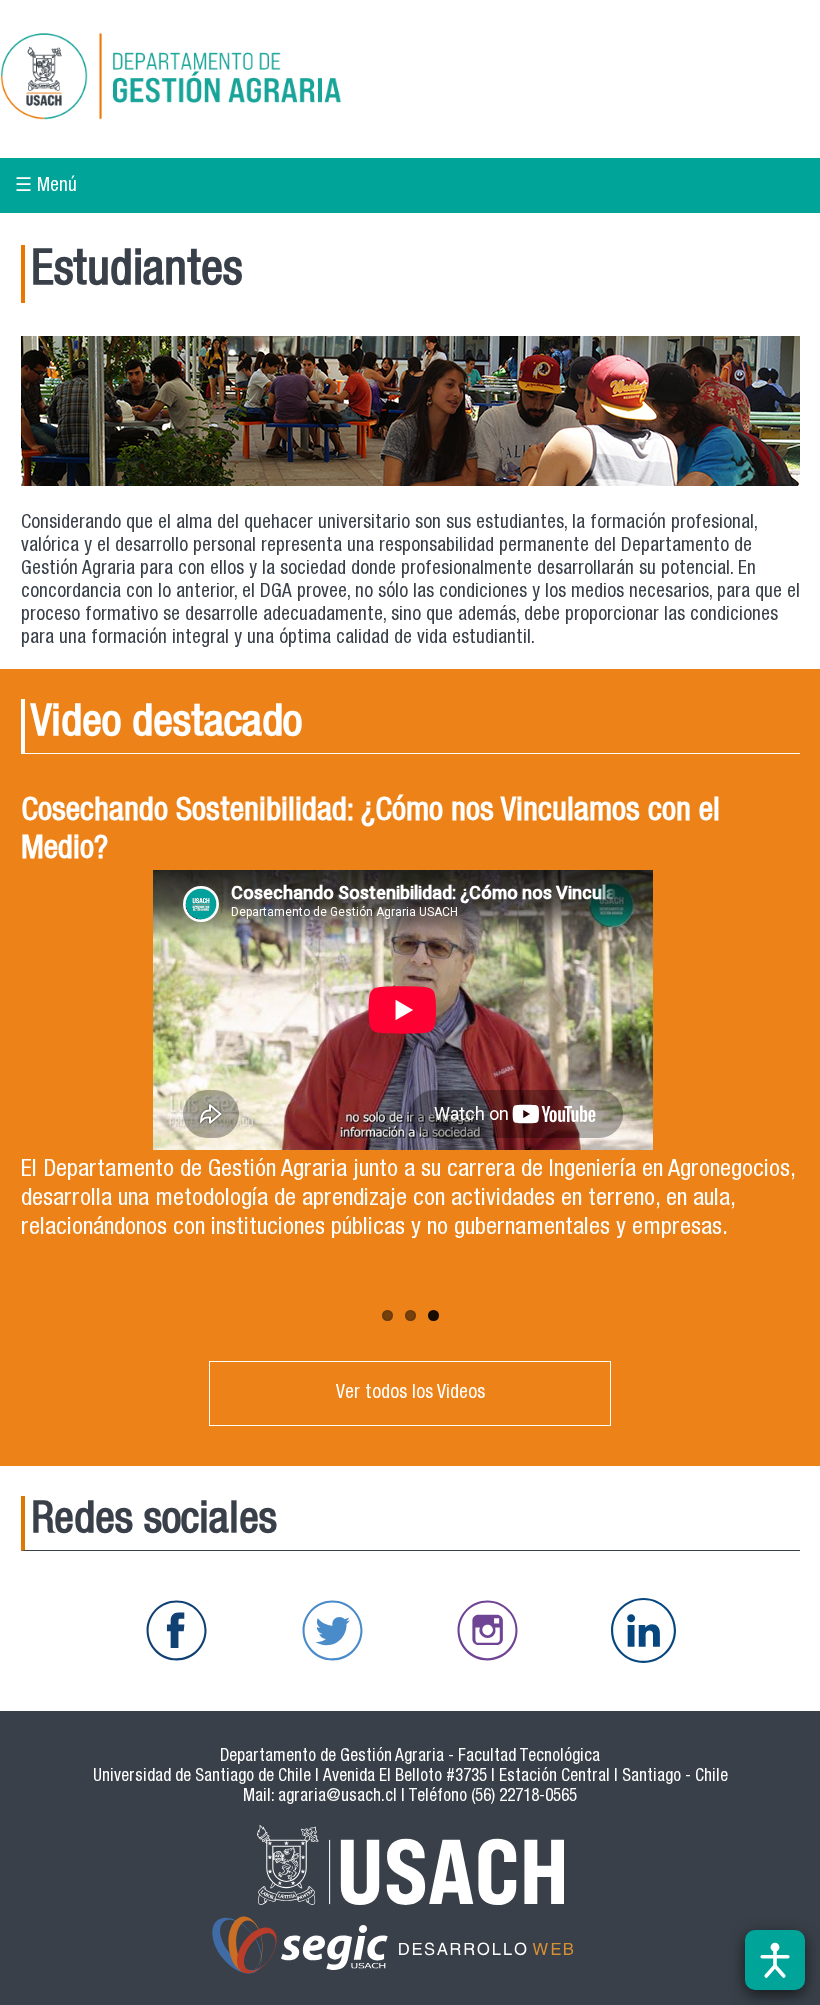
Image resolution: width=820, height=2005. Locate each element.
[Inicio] (241, 79)
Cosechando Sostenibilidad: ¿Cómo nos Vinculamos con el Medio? (370, 832)
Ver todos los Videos (410, 1393)
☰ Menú (46, 186)
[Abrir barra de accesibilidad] (775, 1960)
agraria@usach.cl (337, 1797)
